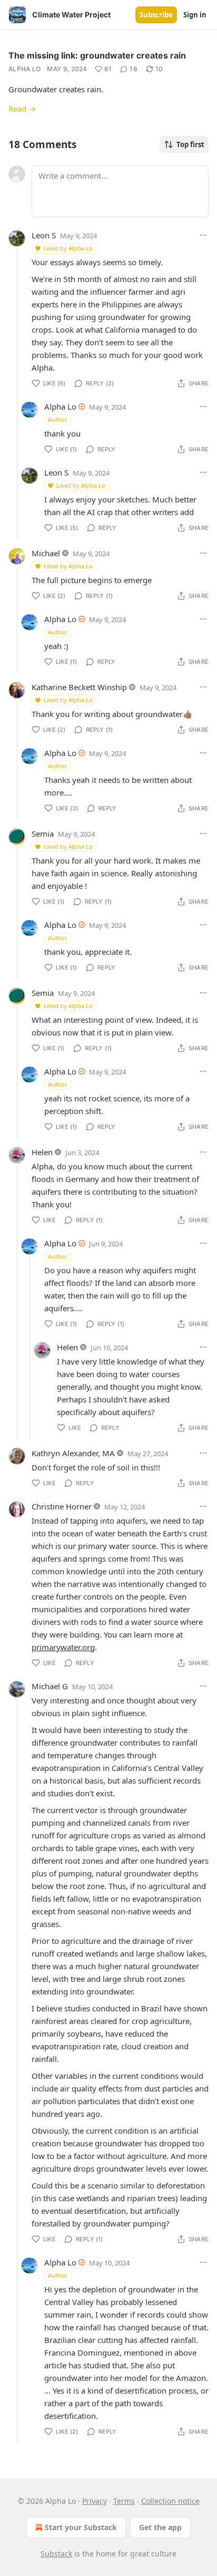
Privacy (95, 2501)
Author (58, 419)
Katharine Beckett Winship (79, 687)
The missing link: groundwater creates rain (97, 55)
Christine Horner (62, 1506)
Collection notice (170, 2501)
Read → (22, 109)
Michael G (50, 1686)
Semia (43, 834)
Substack (56, 2554)
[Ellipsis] (203, 235)
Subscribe (156, 15)
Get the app (160, 2527)
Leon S (44, 235)
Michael (46, 553)
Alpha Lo (24, 69)
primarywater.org (63, 1647)
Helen (42, 1152)
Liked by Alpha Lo (68, 248)
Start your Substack (81, 2527)
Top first (190, 144)
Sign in (195, 15)
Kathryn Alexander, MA (73, 1453)
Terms (124, 2501)
